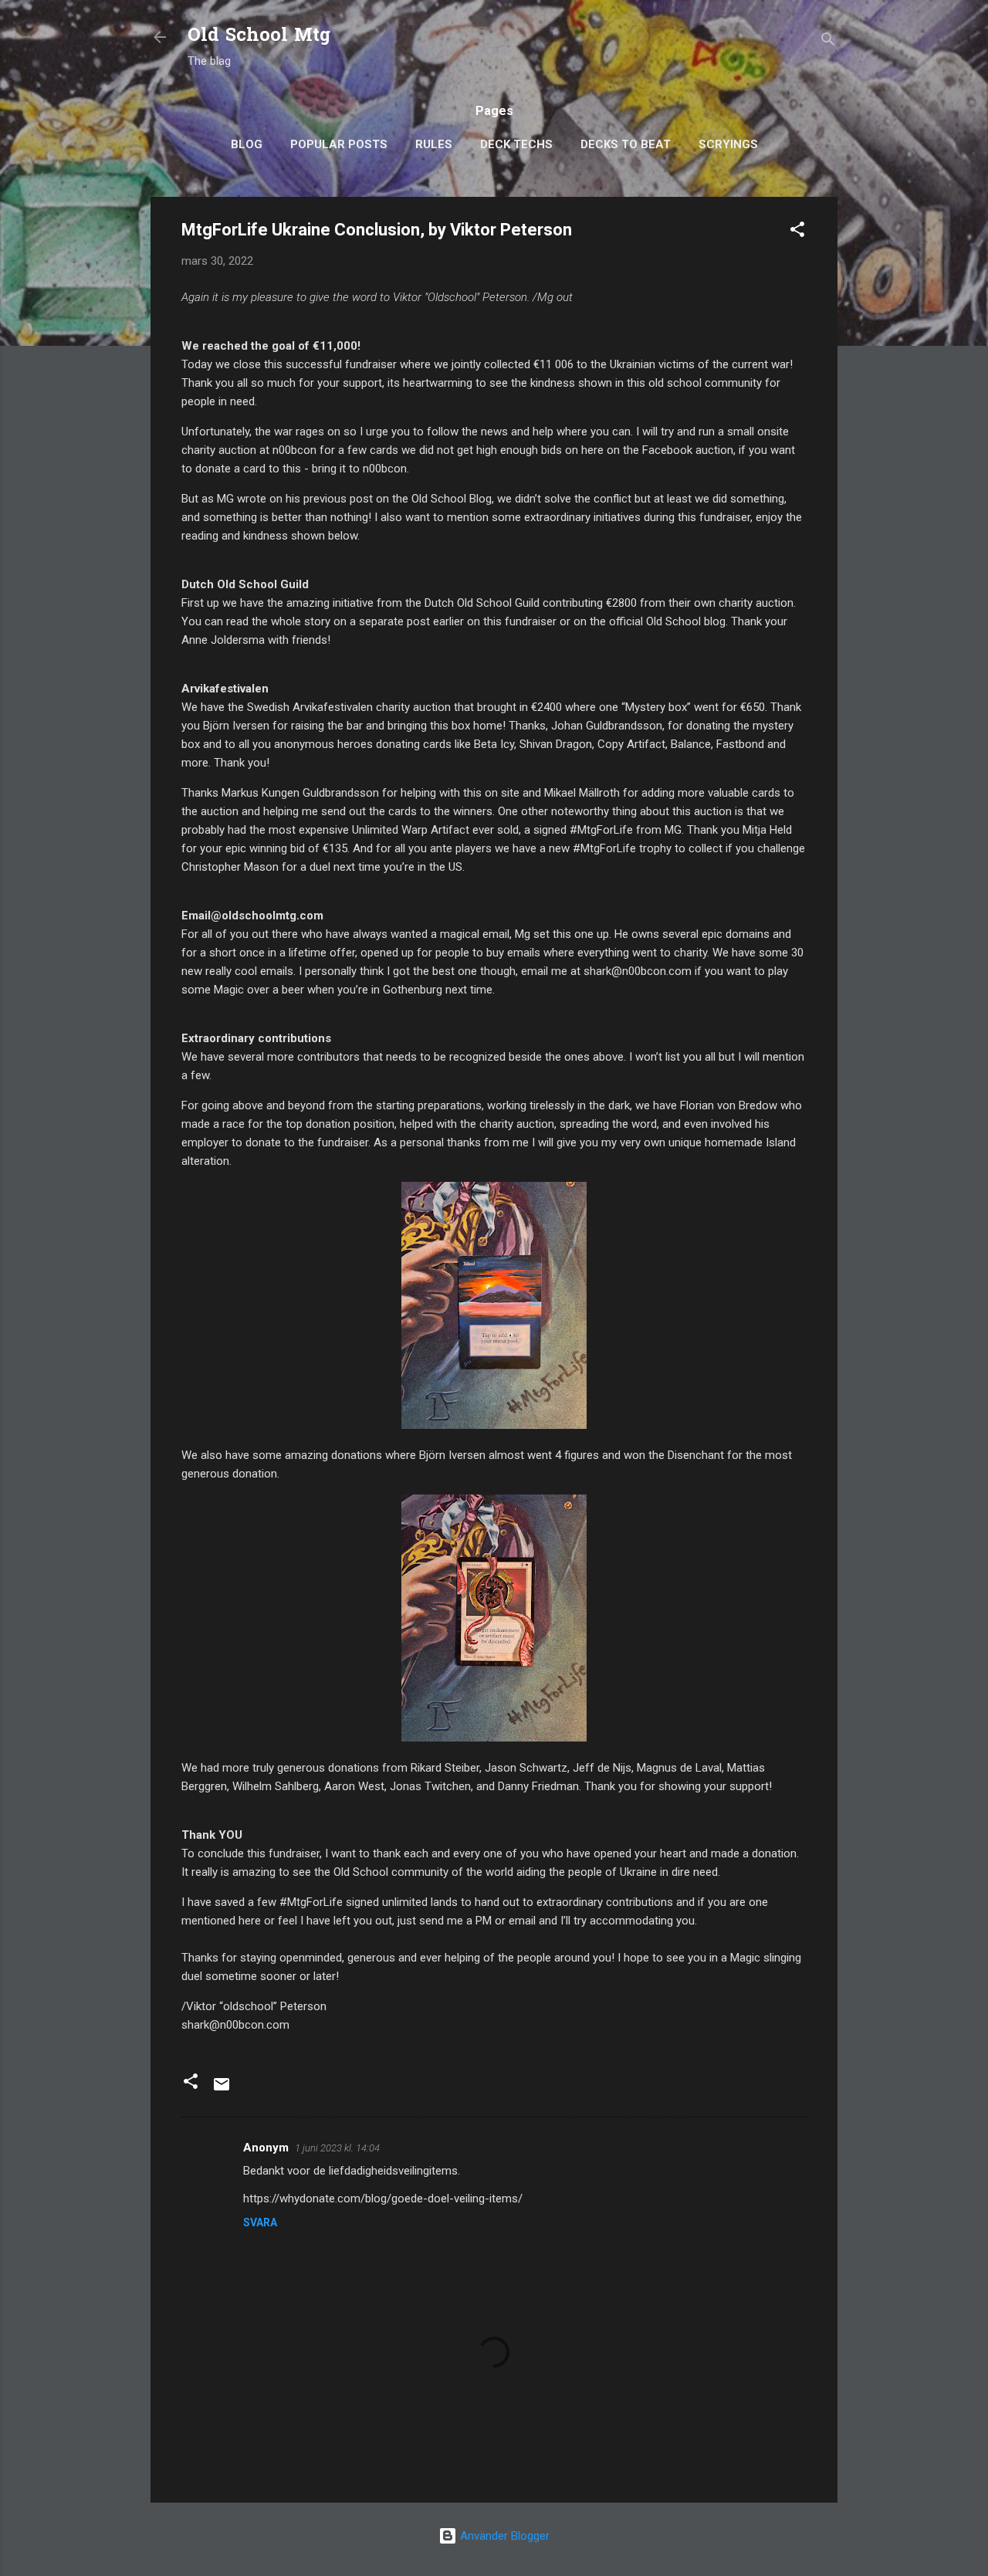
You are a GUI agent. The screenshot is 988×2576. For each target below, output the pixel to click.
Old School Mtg (259, 37)
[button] (797, 232)
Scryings (728, 144)
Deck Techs (516, 144)
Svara (260, 2222)
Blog (247, 144)
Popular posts (339, 144)
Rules (434, 144)
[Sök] (828, 42)
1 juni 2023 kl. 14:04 (337, 2148)
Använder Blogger (503, 2536)
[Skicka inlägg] (222, 2090)
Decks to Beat (626, 144)
